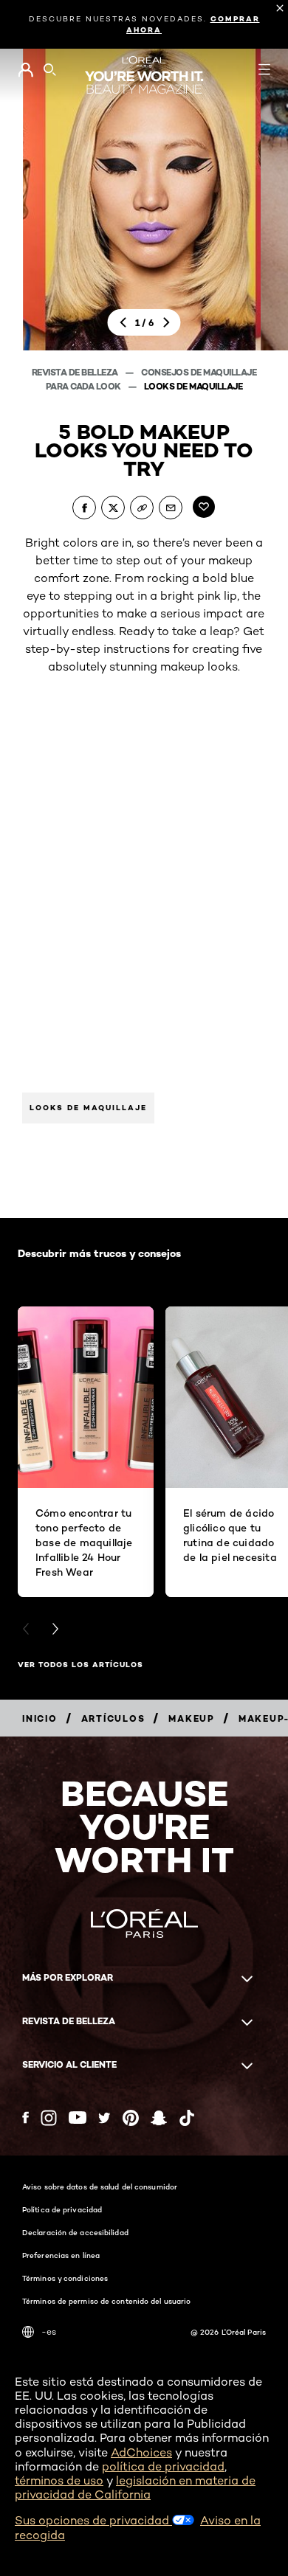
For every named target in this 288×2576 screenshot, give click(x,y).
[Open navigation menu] (264, 69)
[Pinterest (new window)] (131, 2118)
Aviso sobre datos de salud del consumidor (100, 2187)
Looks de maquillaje (193, 386)
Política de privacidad (62, 2209)
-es (49, 2331)
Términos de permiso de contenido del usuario (106, 2301)
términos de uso (59, 2480)
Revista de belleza (76, 372)
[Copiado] (142, 508)
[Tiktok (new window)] (187, 2118)
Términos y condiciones (65, 2278)
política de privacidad (163, 2466)
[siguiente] (166, 323)
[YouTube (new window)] (78, 2118)
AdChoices (141, 2452)
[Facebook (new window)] (25, 2118)
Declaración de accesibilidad (75, 2232)
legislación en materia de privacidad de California (135, 2487)
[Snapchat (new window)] (159, 2118)
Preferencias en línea (61, 2255)
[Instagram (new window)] (49, 2118)
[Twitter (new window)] (104, 2118)
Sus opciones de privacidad (93, 2520)
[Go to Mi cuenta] (25, 70)
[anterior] (123, 323)
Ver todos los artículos (80, 1665)
